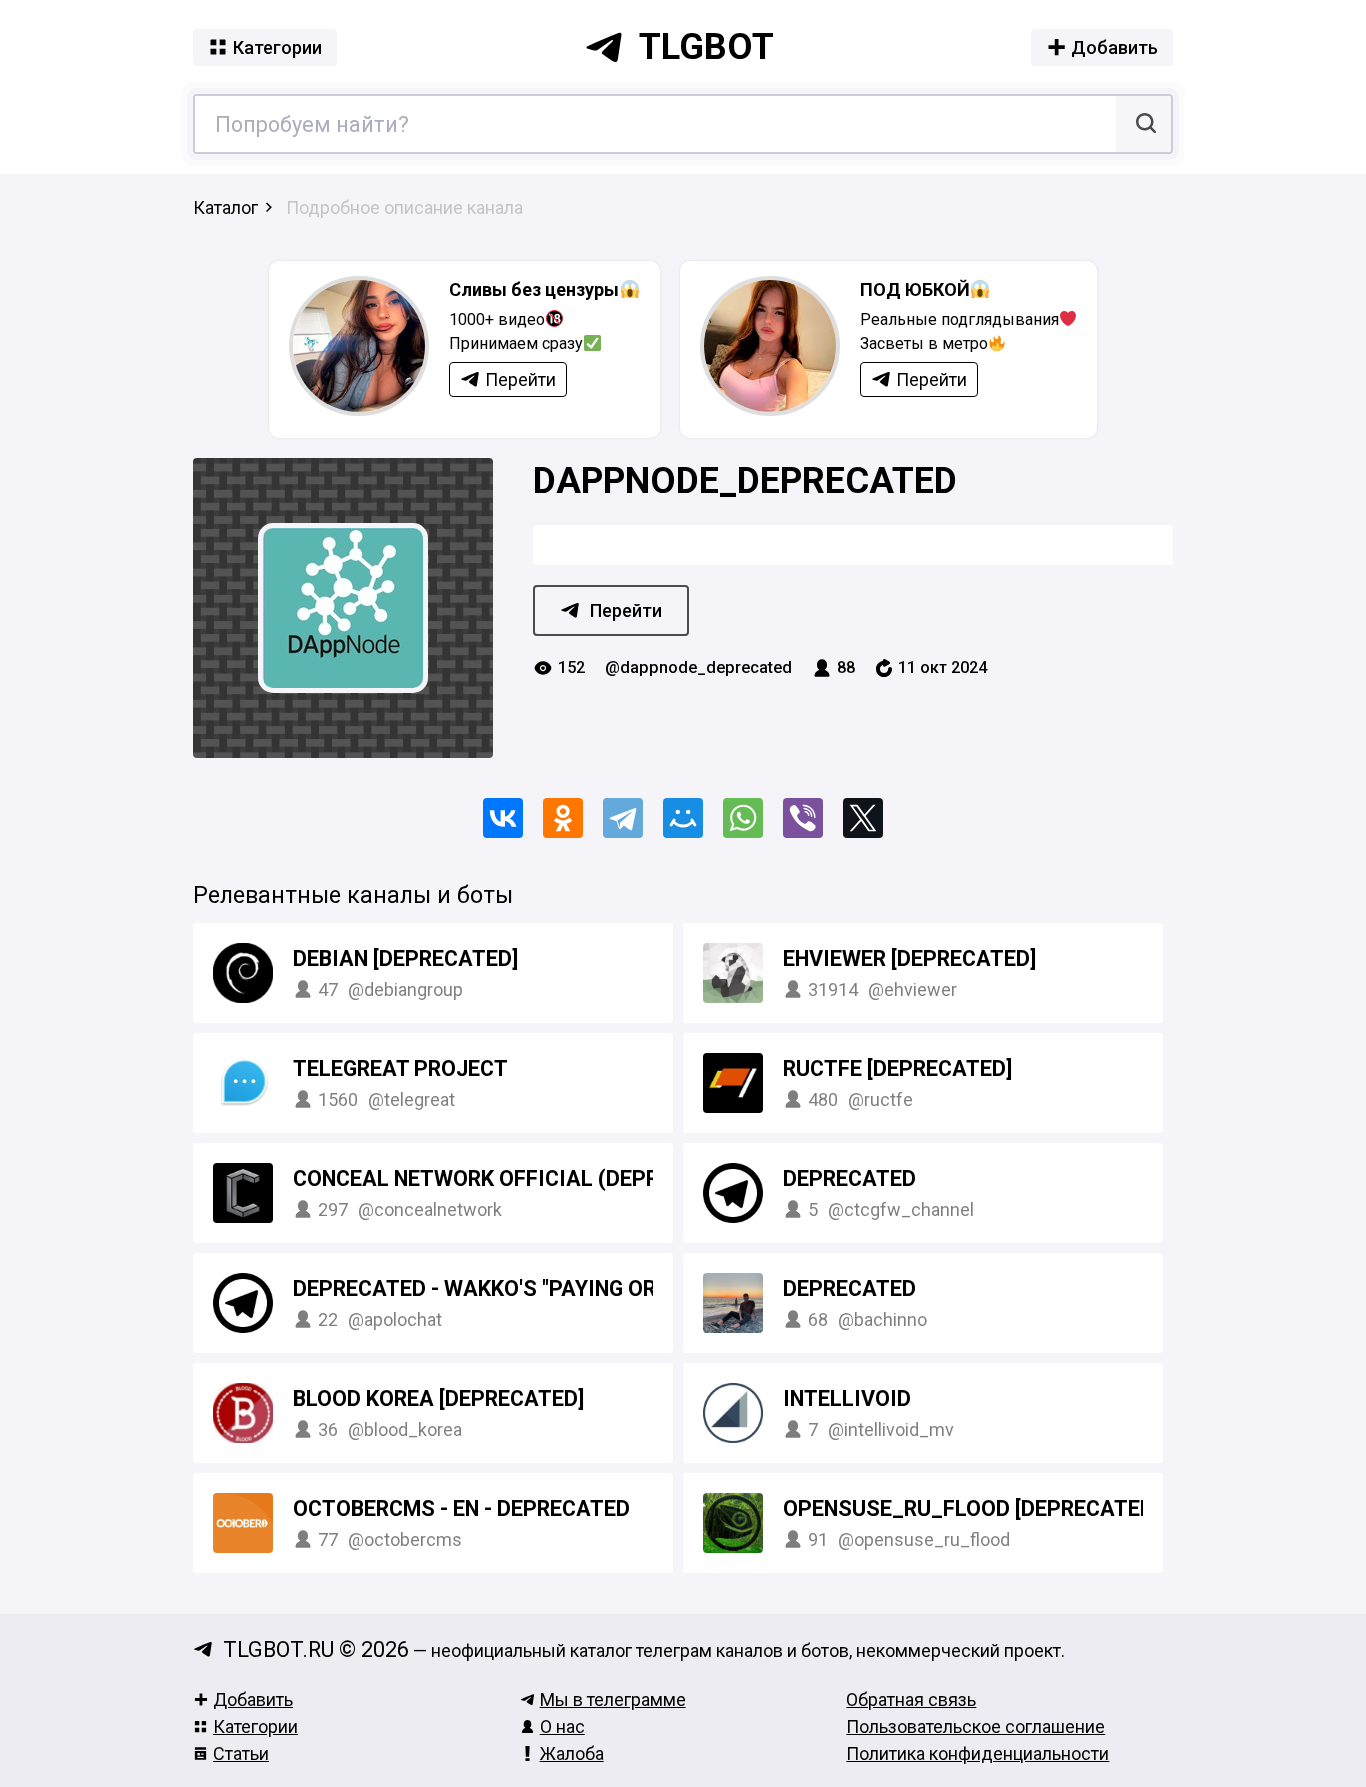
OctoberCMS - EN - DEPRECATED (461, 1508)
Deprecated (849, 1178)
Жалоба (572, 1753)
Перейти (626, 610)
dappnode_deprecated (745, 481)
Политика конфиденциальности (977, 1753)
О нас (562, 1726)
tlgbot (706, 47)
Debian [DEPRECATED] (405, 958)
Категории (255, 1726)
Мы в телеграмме (613, 1699)
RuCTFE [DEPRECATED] (897, 1068)
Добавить (253, 1699)
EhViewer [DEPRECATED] (909, 958)
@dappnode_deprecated (698, 667)
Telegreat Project (400, 1068)
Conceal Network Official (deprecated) (520, 1178)
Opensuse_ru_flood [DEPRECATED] (971, 1508)
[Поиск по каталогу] (1143, 124)
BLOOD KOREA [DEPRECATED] (438, 1398)
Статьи (241, 1753)
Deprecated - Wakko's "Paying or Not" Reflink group (583, 1288)
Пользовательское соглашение (975, 1726)
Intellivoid (847, 1398)
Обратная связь (911, 1699)
